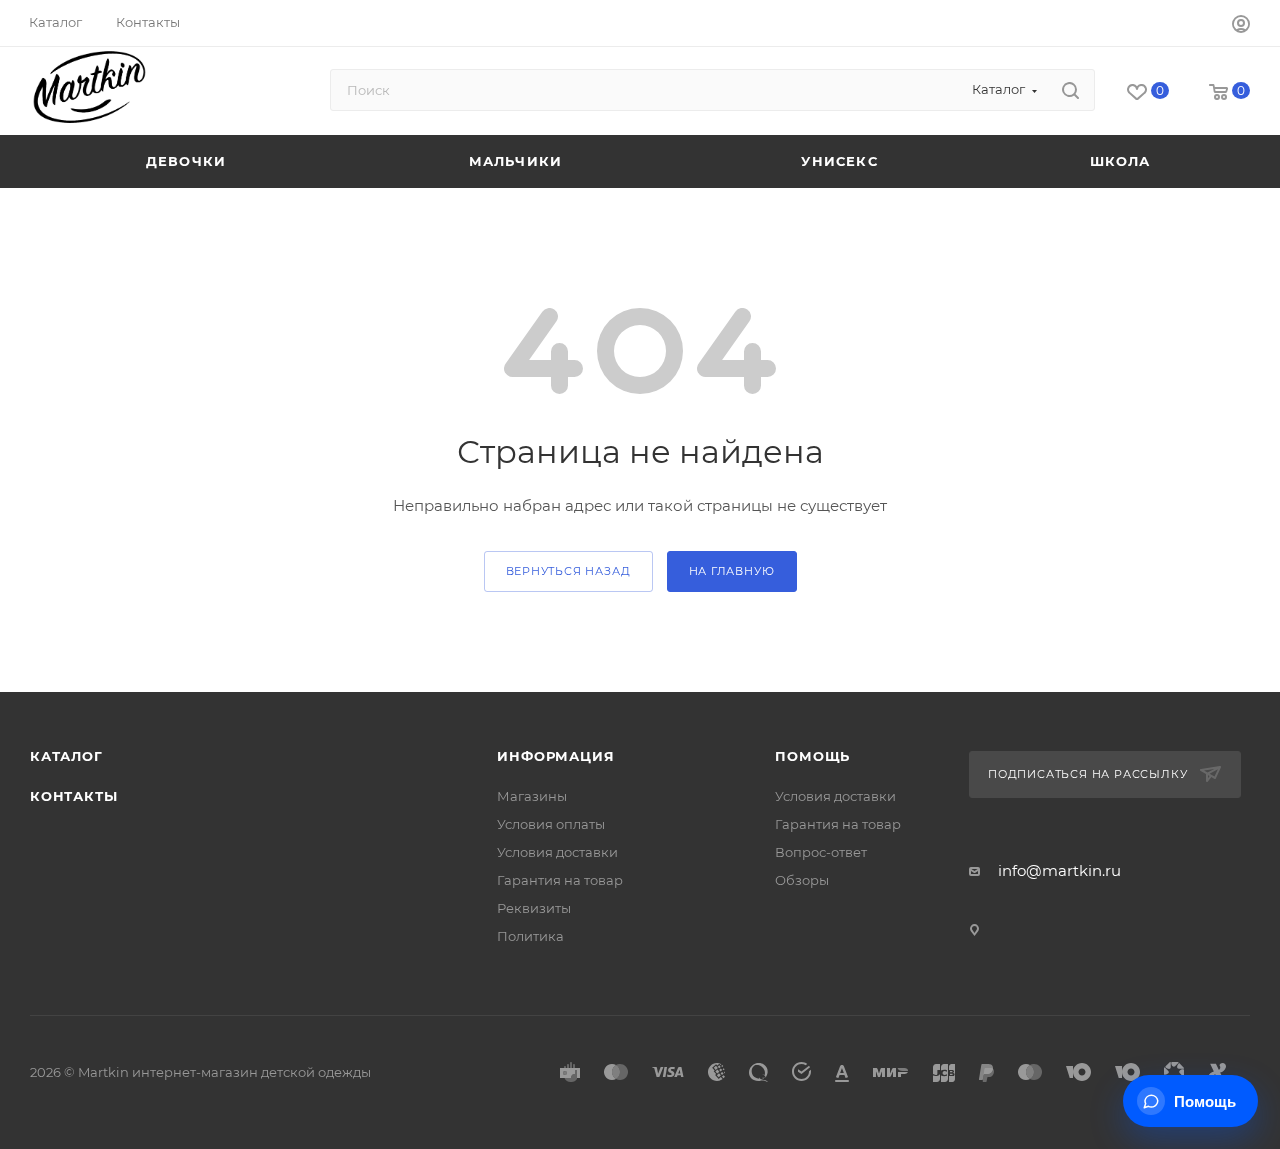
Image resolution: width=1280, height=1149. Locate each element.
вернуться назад (568, 571)
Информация (555, 756)
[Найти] (1070, 90)
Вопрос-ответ (821, 852)
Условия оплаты (551, 824)
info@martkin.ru (1059, 870)
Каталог (66, 756)
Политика (530, 936)
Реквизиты (534, 908)
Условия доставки (557, 852)
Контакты (73, 796)
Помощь (812, 756)
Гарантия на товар (560, 880)
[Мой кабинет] (1241, 26)
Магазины (532, 796)
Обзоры (802, 880)
